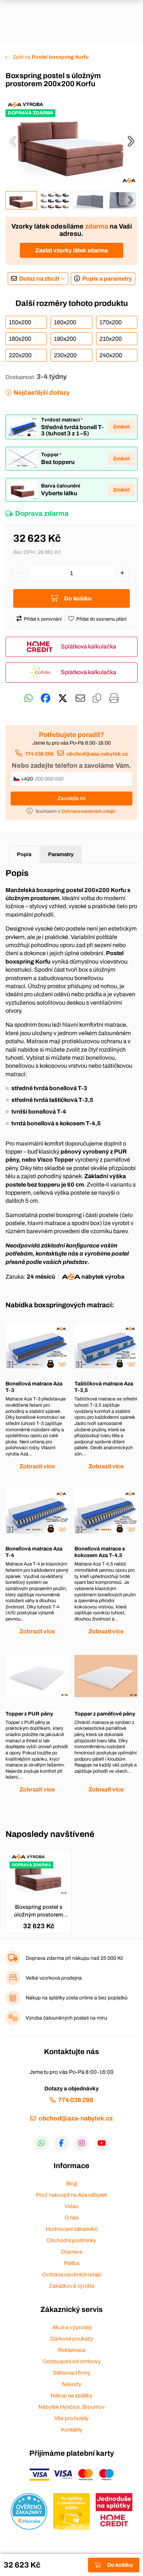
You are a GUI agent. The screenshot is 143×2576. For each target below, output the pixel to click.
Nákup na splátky (71, 2396)
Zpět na (51, 57)
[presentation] (13, 141)
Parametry (61, 854)
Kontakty (72, 2430)
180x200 (20, 339)
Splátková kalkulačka (89, 646)
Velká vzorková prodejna (54, 1978)
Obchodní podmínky (71, 2240)
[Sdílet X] (63, 698)
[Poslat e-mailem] (80, 698)
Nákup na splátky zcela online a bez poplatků (77, 1998)
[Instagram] (82, 2143)
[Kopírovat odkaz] (97, 698)
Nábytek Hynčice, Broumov (72, 2407)
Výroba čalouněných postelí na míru (66, 2018)
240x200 (111, 355)
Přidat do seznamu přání (101, 619)
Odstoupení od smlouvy (72, 2361)
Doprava (71, 2252)
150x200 (20, 322)
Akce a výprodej (72, 2327)
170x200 (111, 322)
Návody (72, 2384)
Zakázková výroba (71, 2286)
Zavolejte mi (71, 798)
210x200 (111, 339)
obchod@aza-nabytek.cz (97, 754)
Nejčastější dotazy (42, 393)
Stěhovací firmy (72, 2373)
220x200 (20, 355)
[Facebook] (62, 2143)
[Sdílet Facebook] (45, 698)
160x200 (65, 322)
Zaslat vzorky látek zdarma (71, 250)
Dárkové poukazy (72, 2339)
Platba (71, 2263)
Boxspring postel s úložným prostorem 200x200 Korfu (38, 1911)
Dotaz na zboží (39, 279)
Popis (24, 854)
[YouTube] (102, 2143)
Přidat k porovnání (43, 619)
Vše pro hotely (71, 2418)
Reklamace (72, 2350)
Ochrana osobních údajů (72, 2274)
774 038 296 (39, 754)
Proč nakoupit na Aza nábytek (72, 2195)
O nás (72, 2218)
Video (72, 2206)
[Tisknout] (114, 698)
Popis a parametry (107, 279)
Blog (71, 2184)
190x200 (65, 339)
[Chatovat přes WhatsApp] (28, 698)
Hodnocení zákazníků (72, 2229)
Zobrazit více (37, 1466)
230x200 (65, 355)
